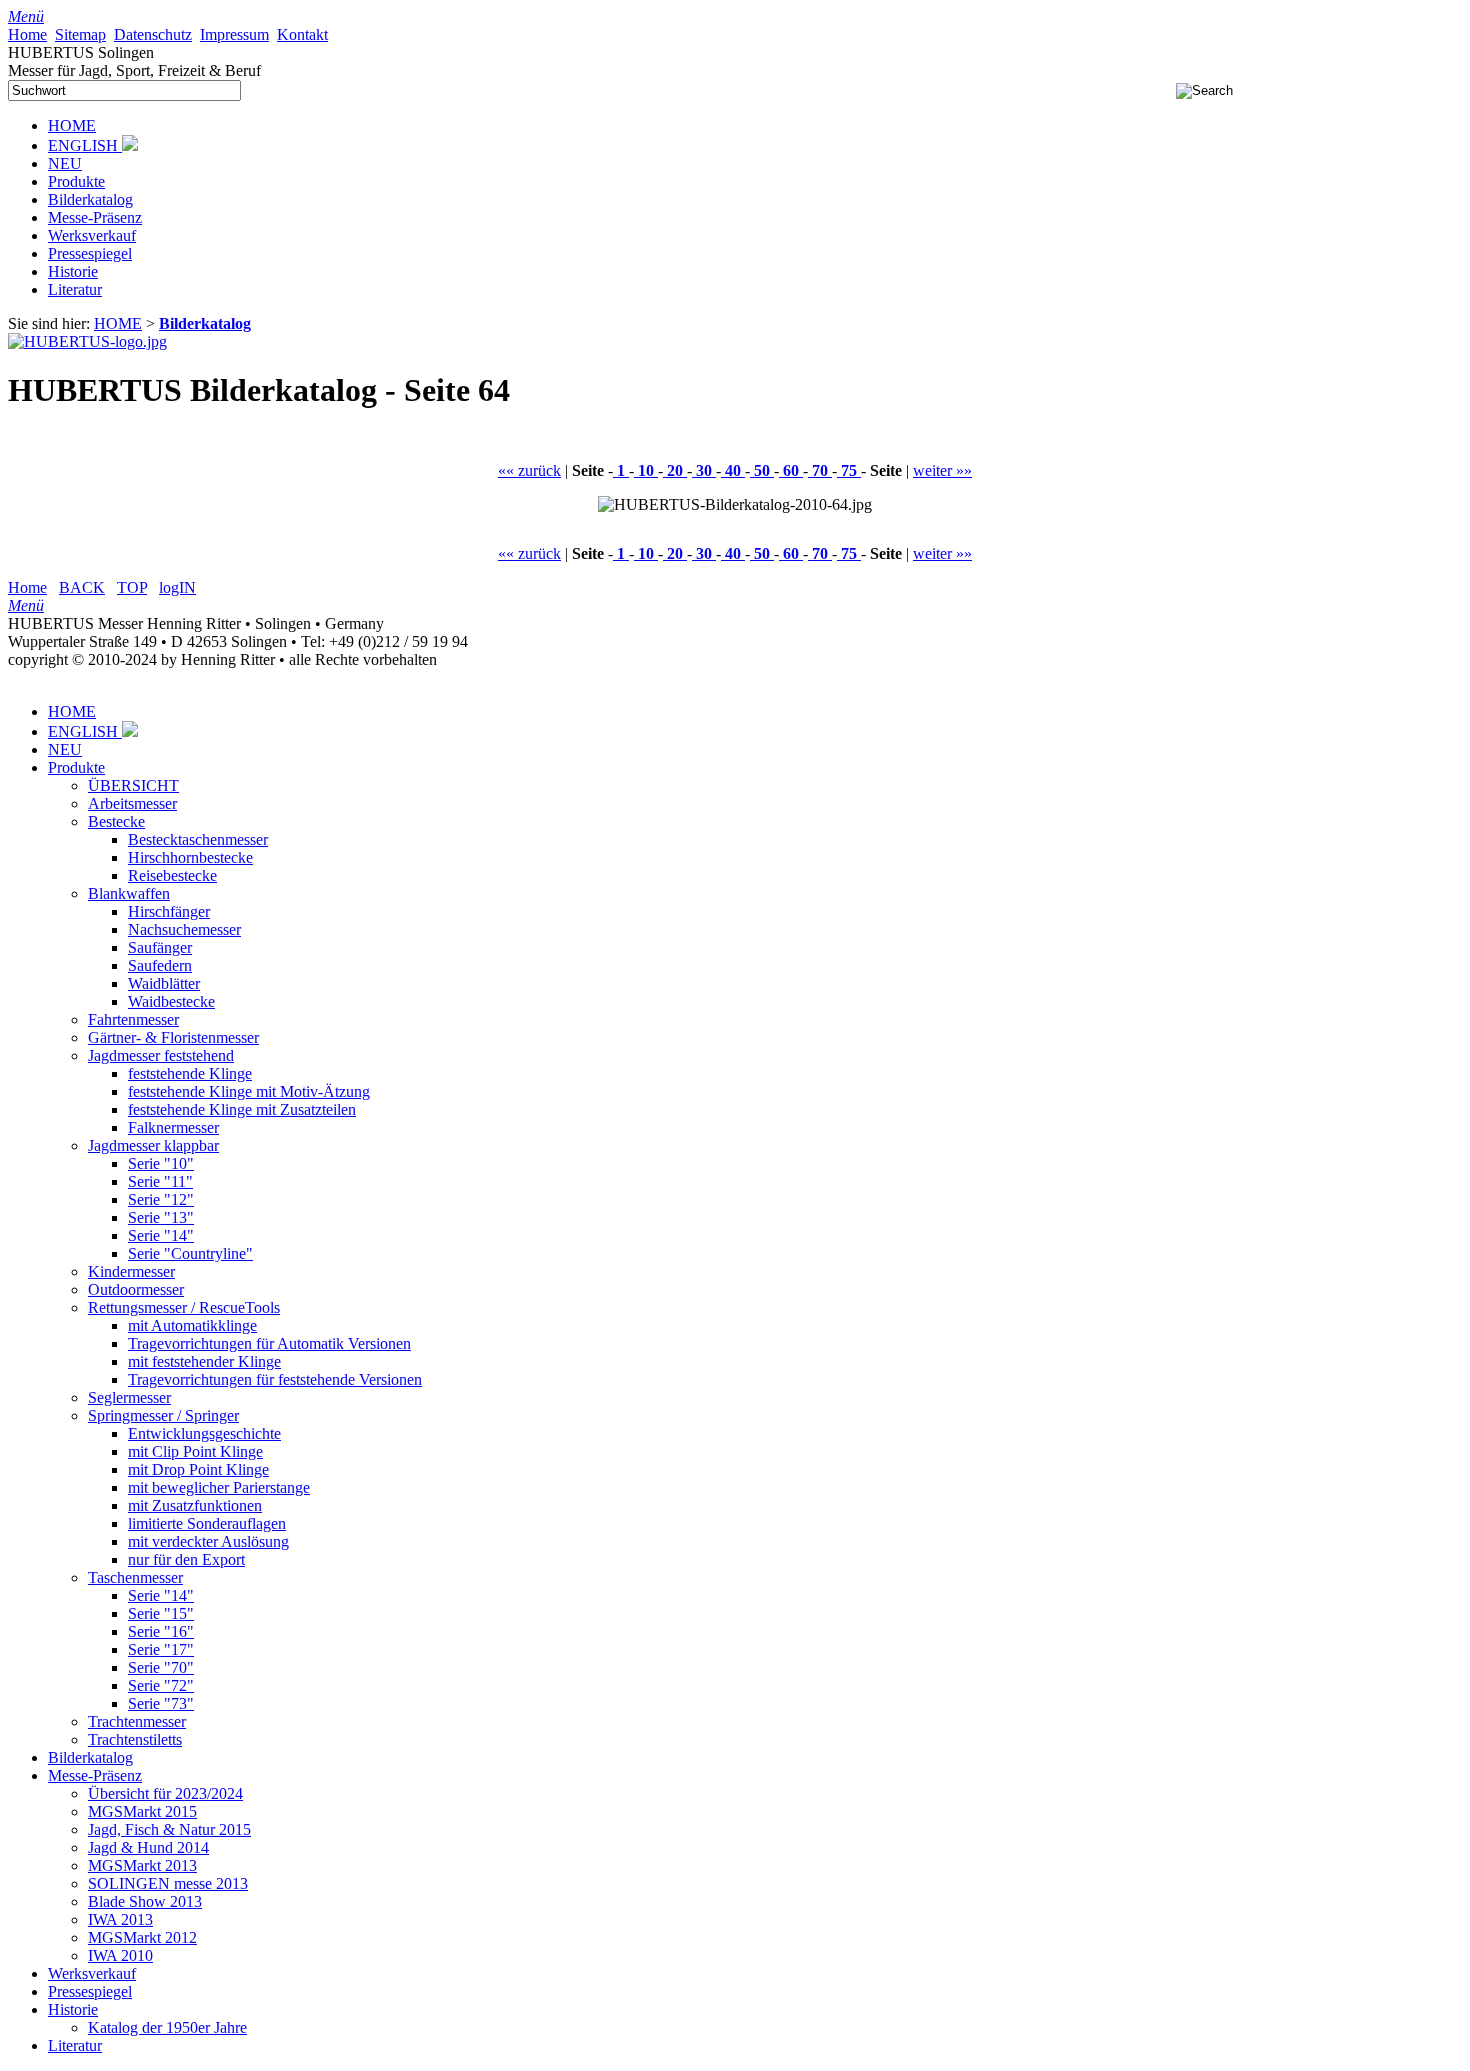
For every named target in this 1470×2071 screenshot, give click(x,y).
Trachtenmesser (137, 1721)
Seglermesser (129, 1397)
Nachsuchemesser (184, 929)
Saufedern (160, 965)
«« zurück (529, 470)
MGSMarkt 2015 (142, 1811)
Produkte (76, 181)
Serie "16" (161, 1631)
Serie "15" (161, 1613)
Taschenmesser (135, 1577)
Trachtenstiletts (135, 1739)
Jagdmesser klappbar (153, 1145)
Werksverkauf (92, 235)
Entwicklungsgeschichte (204, 1433)
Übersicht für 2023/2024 (165, 1793)
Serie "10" (161, 1163)
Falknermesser (173, 1127)
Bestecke (116, 821)
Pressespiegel (90, 253)
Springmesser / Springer (163, 1415)
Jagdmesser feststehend (161, 1055)
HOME (72, 125)
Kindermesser (131, 1271)
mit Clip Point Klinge (195, 1451)
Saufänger (160, 947)
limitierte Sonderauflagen (207, 1523)
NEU (65, 163)
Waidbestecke (171, 1001)
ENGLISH (85, 145)
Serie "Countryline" (190, 1253)
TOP (132, 587)
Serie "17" (161, 1649)
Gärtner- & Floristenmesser (173, 1037)
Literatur (75, 289)
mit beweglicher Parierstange (219, 1487)
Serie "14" (161, 1235)
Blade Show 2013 (145, 1901)
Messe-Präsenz (95, 217)
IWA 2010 (120, 1955)
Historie (73, 271)
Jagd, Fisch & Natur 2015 (169, 1829)
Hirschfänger (169, 911)
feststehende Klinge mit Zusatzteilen (242, 1109)
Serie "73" (161, 1703)
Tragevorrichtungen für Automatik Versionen (269, 1343)
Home (27, 587)
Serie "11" (160, 1181)
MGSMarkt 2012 (142, 1937)
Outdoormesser (136, 1289)
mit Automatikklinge (192, 1325)
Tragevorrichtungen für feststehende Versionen (275, 1379)
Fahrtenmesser (133, 1019)
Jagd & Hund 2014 (148, 1847)
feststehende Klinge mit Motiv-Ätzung (249, 1091)
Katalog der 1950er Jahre (167, 2027)
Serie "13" (161, 1217)
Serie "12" (161, 1199)
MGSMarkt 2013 (142, 1865)
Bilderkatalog (90, 199)
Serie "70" (161, 1667)
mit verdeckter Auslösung (208, 1541)
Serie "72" (161, 1685)
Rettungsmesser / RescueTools (184, 1307)
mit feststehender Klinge (204, 1361)
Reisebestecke (172, 875)
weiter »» (942, 470)
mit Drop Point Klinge (198, 1469)
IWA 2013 (120, 1919)
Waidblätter (164, 983)
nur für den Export (186, 1559)
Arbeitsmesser (132, 803)
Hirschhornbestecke (190, 857)
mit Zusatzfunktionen (195, 1505)
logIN (177, 587)
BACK (82, 587)
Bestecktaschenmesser (198, 839)
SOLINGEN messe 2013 (168, 1883)
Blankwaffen (129, 893)
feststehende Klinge (190, 1073)
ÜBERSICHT (133, 785)
